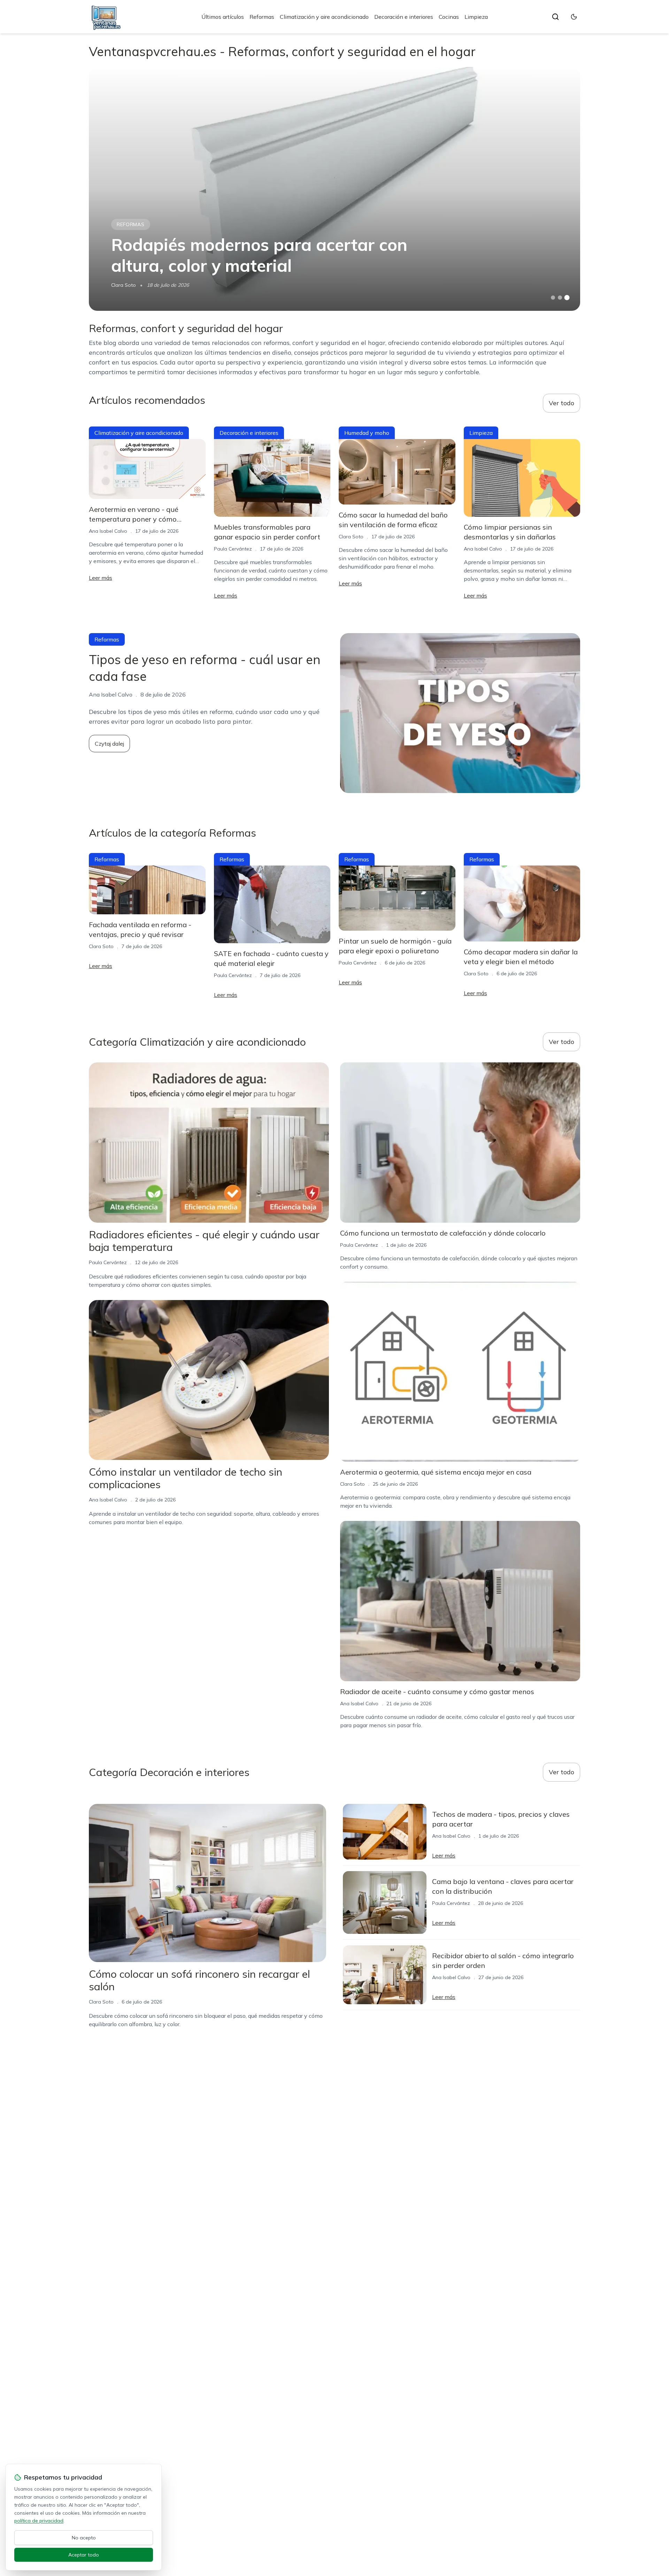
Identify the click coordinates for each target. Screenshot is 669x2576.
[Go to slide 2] (560, 298)
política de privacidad (39, 2521)
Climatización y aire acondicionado (324, 17)
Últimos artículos (223, 17)
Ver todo (562, 403)
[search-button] (555, 17)
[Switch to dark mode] (574, 17)
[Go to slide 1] (553, 298)
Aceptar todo (84, 2555)
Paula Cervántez (233, 549)
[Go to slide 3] (567, 298)
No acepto (84, 2538)
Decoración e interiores (404, 17)
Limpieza (476, 17)
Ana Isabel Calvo (108, 531)
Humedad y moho (367, 433)
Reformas (262, 17)
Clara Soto (124, 285)
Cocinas (449, 17)
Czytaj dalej (109, 744)
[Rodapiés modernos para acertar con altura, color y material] (334, 189)
